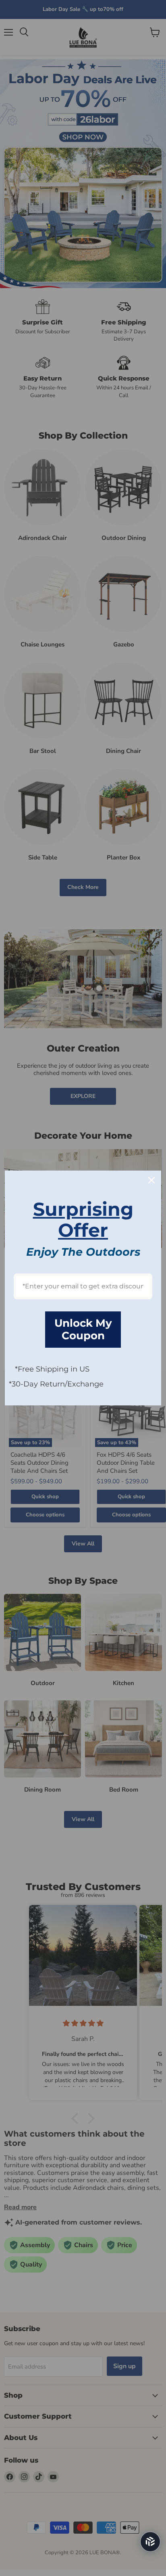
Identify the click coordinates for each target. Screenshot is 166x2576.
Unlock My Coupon (83, 1329)
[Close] (151, 1180)
